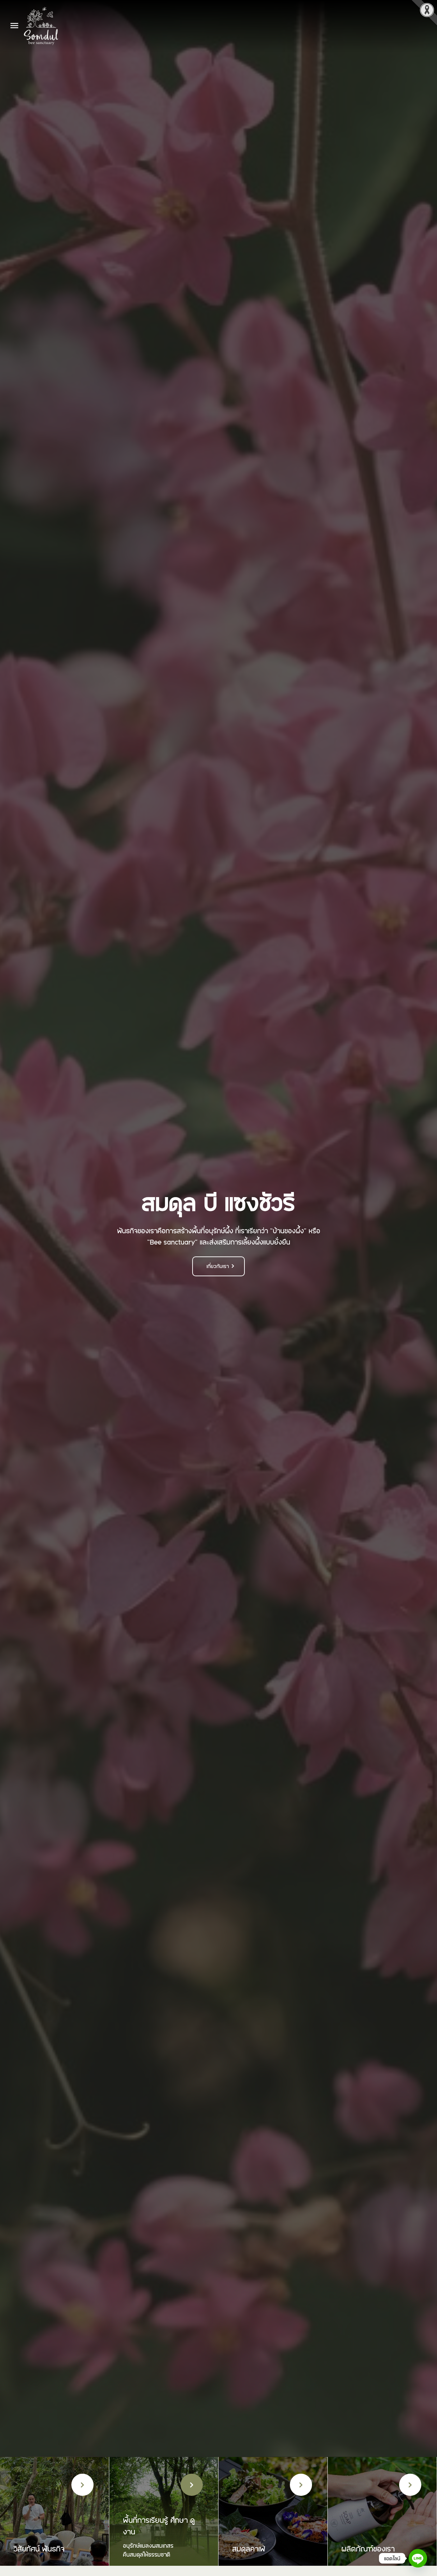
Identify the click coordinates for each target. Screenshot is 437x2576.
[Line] (418, 2558)
